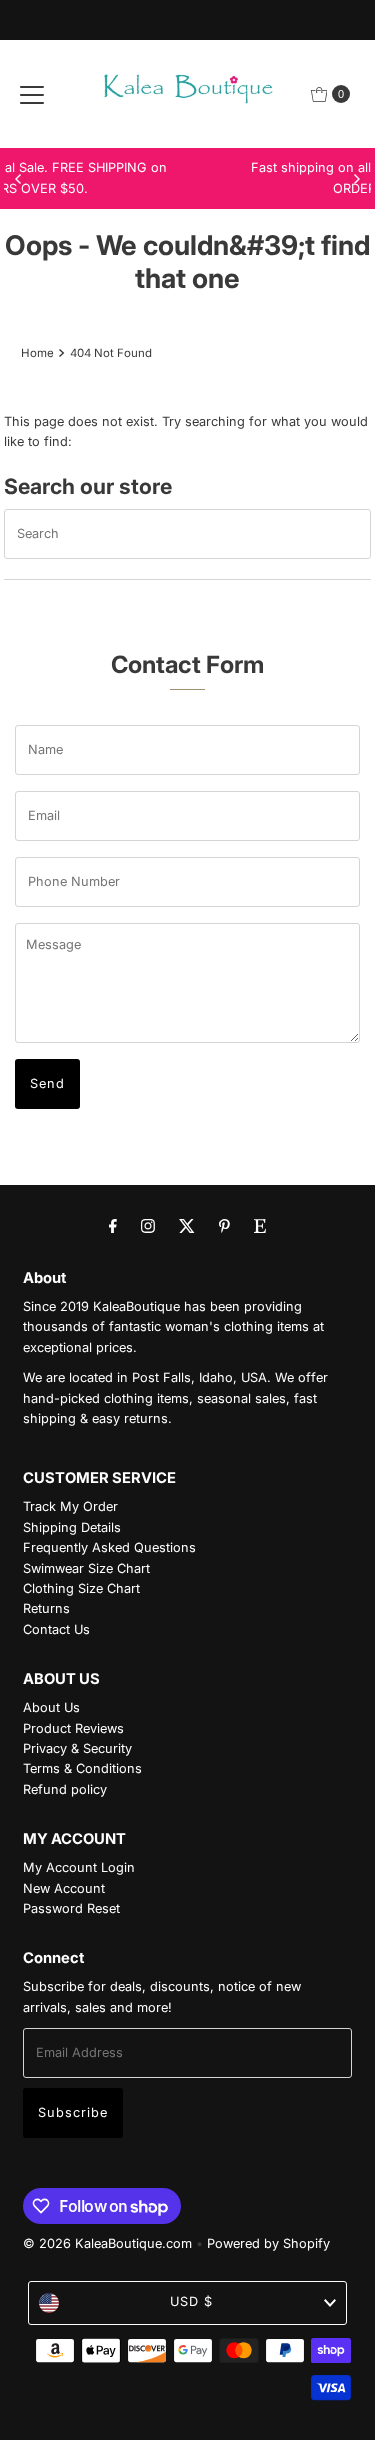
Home (37, 353)
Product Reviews (73, 1728)
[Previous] (19, 179)
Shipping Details (72, 1527)
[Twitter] (187, 1225)
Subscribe (73, 2112)
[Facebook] (113, 1225)
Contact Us (56, 1629)
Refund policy (65, 1789)
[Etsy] (260, 1225)
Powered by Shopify (268, 2243)
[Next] (356, 179)
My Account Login (79, 1867)
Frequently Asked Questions (109, 1547)
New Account (64, 1888)
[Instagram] (148, 1225)
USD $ (191, 2301)
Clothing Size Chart (81, 1588)
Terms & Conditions (82, 1768)
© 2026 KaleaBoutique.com (107, 2243)
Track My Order (70, 1506)
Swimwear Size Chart (86, 1568)
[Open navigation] (32, 94)
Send (47, 1083)
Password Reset (71, 1908)
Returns (46, 1608)
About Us (51, 1707)
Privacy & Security (77, 1748)
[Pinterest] (224, 1225)
